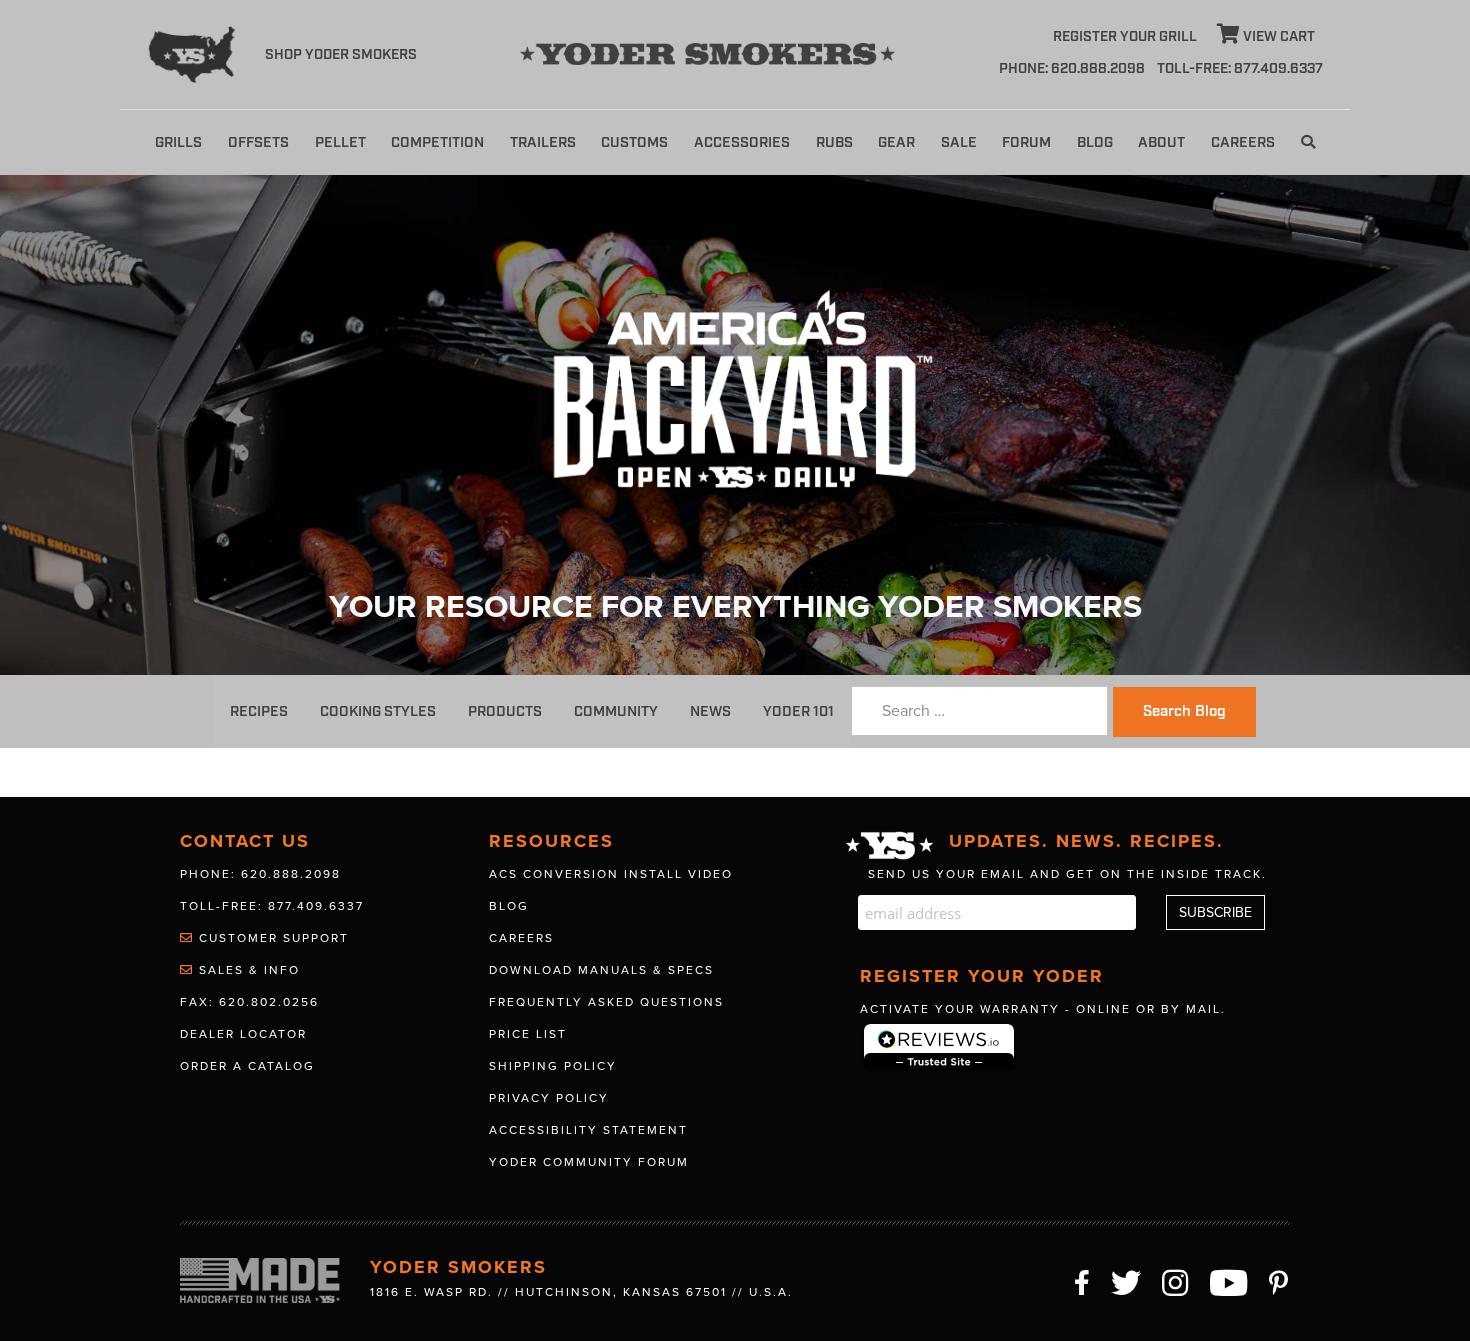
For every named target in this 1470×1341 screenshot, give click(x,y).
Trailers (543, 142)
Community (616, 711)
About (1161, 142)
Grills (178, 142)
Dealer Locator (243, 1034)
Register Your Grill (1125, 37)
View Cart (1277, 37)
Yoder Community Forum (589, 1162)
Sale (959, 142)
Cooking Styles (378, 711)
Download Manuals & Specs (601, 970)
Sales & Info (247, 970)
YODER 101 (798, 711)
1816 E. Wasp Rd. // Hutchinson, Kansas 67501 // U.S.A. (581, 1292)
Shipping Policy (553, 1066)
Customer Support (271, 938)
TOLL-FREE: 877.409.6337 (1240, 69)
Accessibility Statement (588, 1130)
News (710, 711)
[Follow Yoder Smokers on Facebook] (1083, 1280)
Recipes (259, 711)
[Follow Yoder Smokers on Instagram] (1176, 1280)
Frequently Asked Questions (606, 1002)
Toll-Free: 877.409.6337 (272, 906)
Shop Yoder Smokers (341, 55)
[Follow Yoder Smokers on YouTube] (1229, 1280)
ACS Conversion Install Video (611, 874)
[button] (1308, 142)
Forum (1026, 142)
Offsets (258, 142)
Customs (634, 142)
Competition (437, 142)
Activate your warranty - (1043, 1009)
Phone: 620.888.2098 (1072, 69)
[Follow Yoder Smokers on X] (1127, 1280)
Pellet (340, 142)
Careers (1243, 142)
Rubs (834, 142)
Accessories (742, 142)
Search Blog (1184, 712)
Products (505, 711)
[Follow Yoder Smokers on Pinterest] (1279, 1280)
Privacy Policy (549, 1098)
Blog (1095, 142)
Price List (528, 1034)
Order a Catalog (247, 1066)
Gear (896, 142)
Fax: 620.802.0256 (249, 1002)
